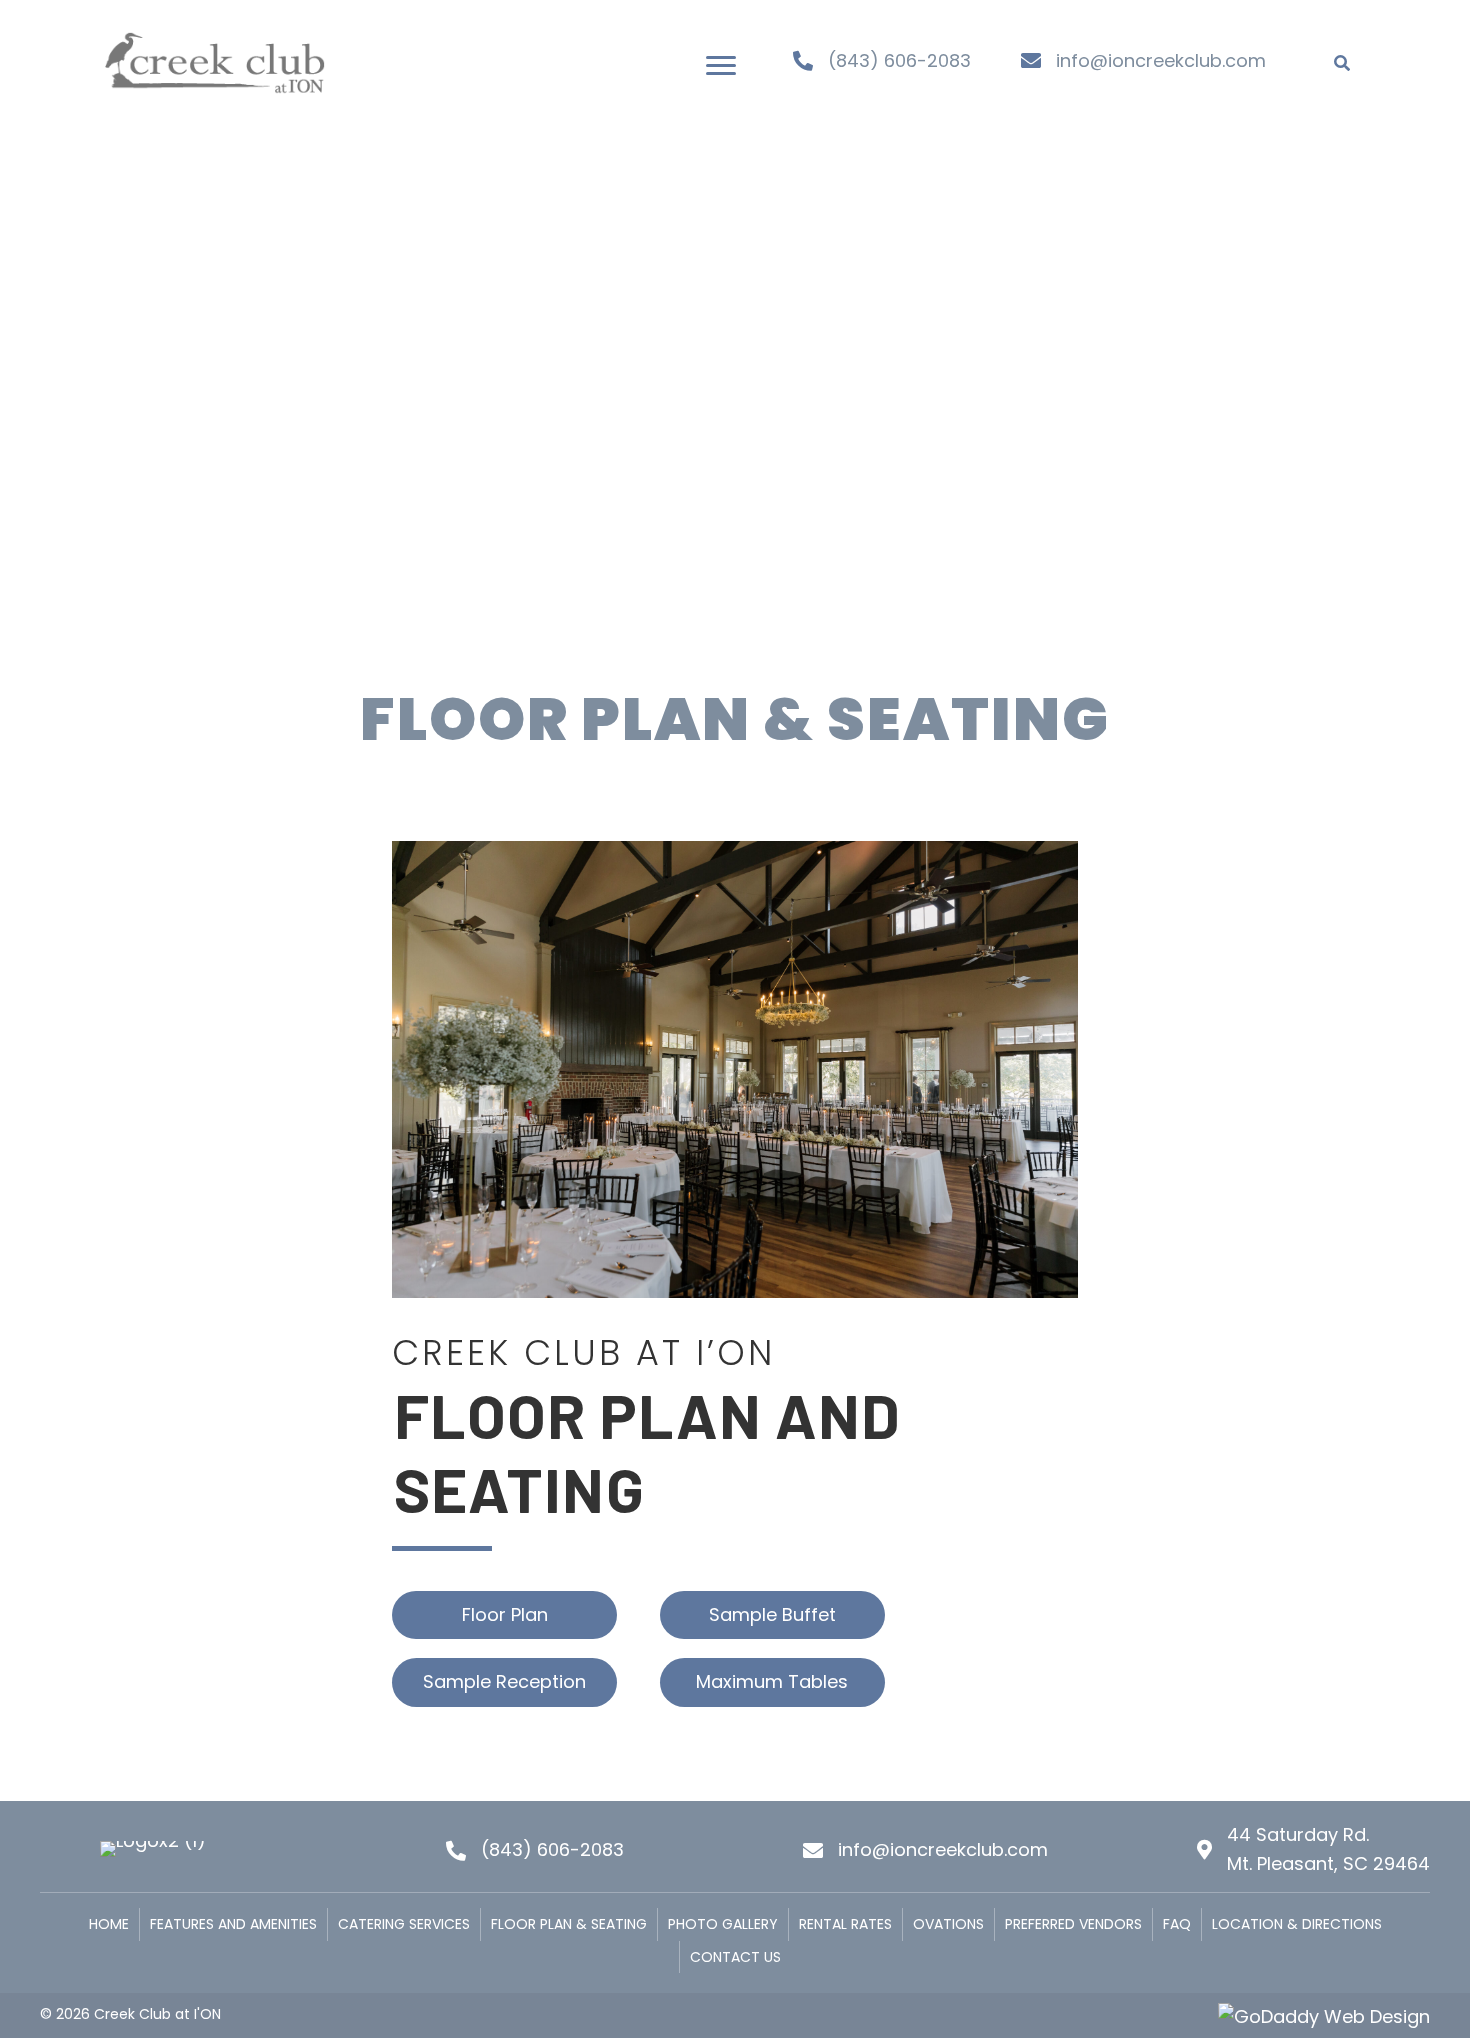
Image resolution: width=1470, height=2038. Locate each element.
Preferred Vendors (1073, 1924)
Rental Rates (845, 1924)
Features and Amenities (233, 1924)
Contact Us (735, 1957)
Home (109, 1924)
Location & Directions (1297, 1924)
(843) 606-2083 (899, 60)
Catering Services (404, 1924)
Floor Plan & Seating (569, 1924)
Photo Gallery (723, 1924)
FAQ (1177, 1924)
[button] (721, 66)
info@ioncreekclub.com (1161, 60)
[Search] (1342, 63)
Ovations (948, 1924)
